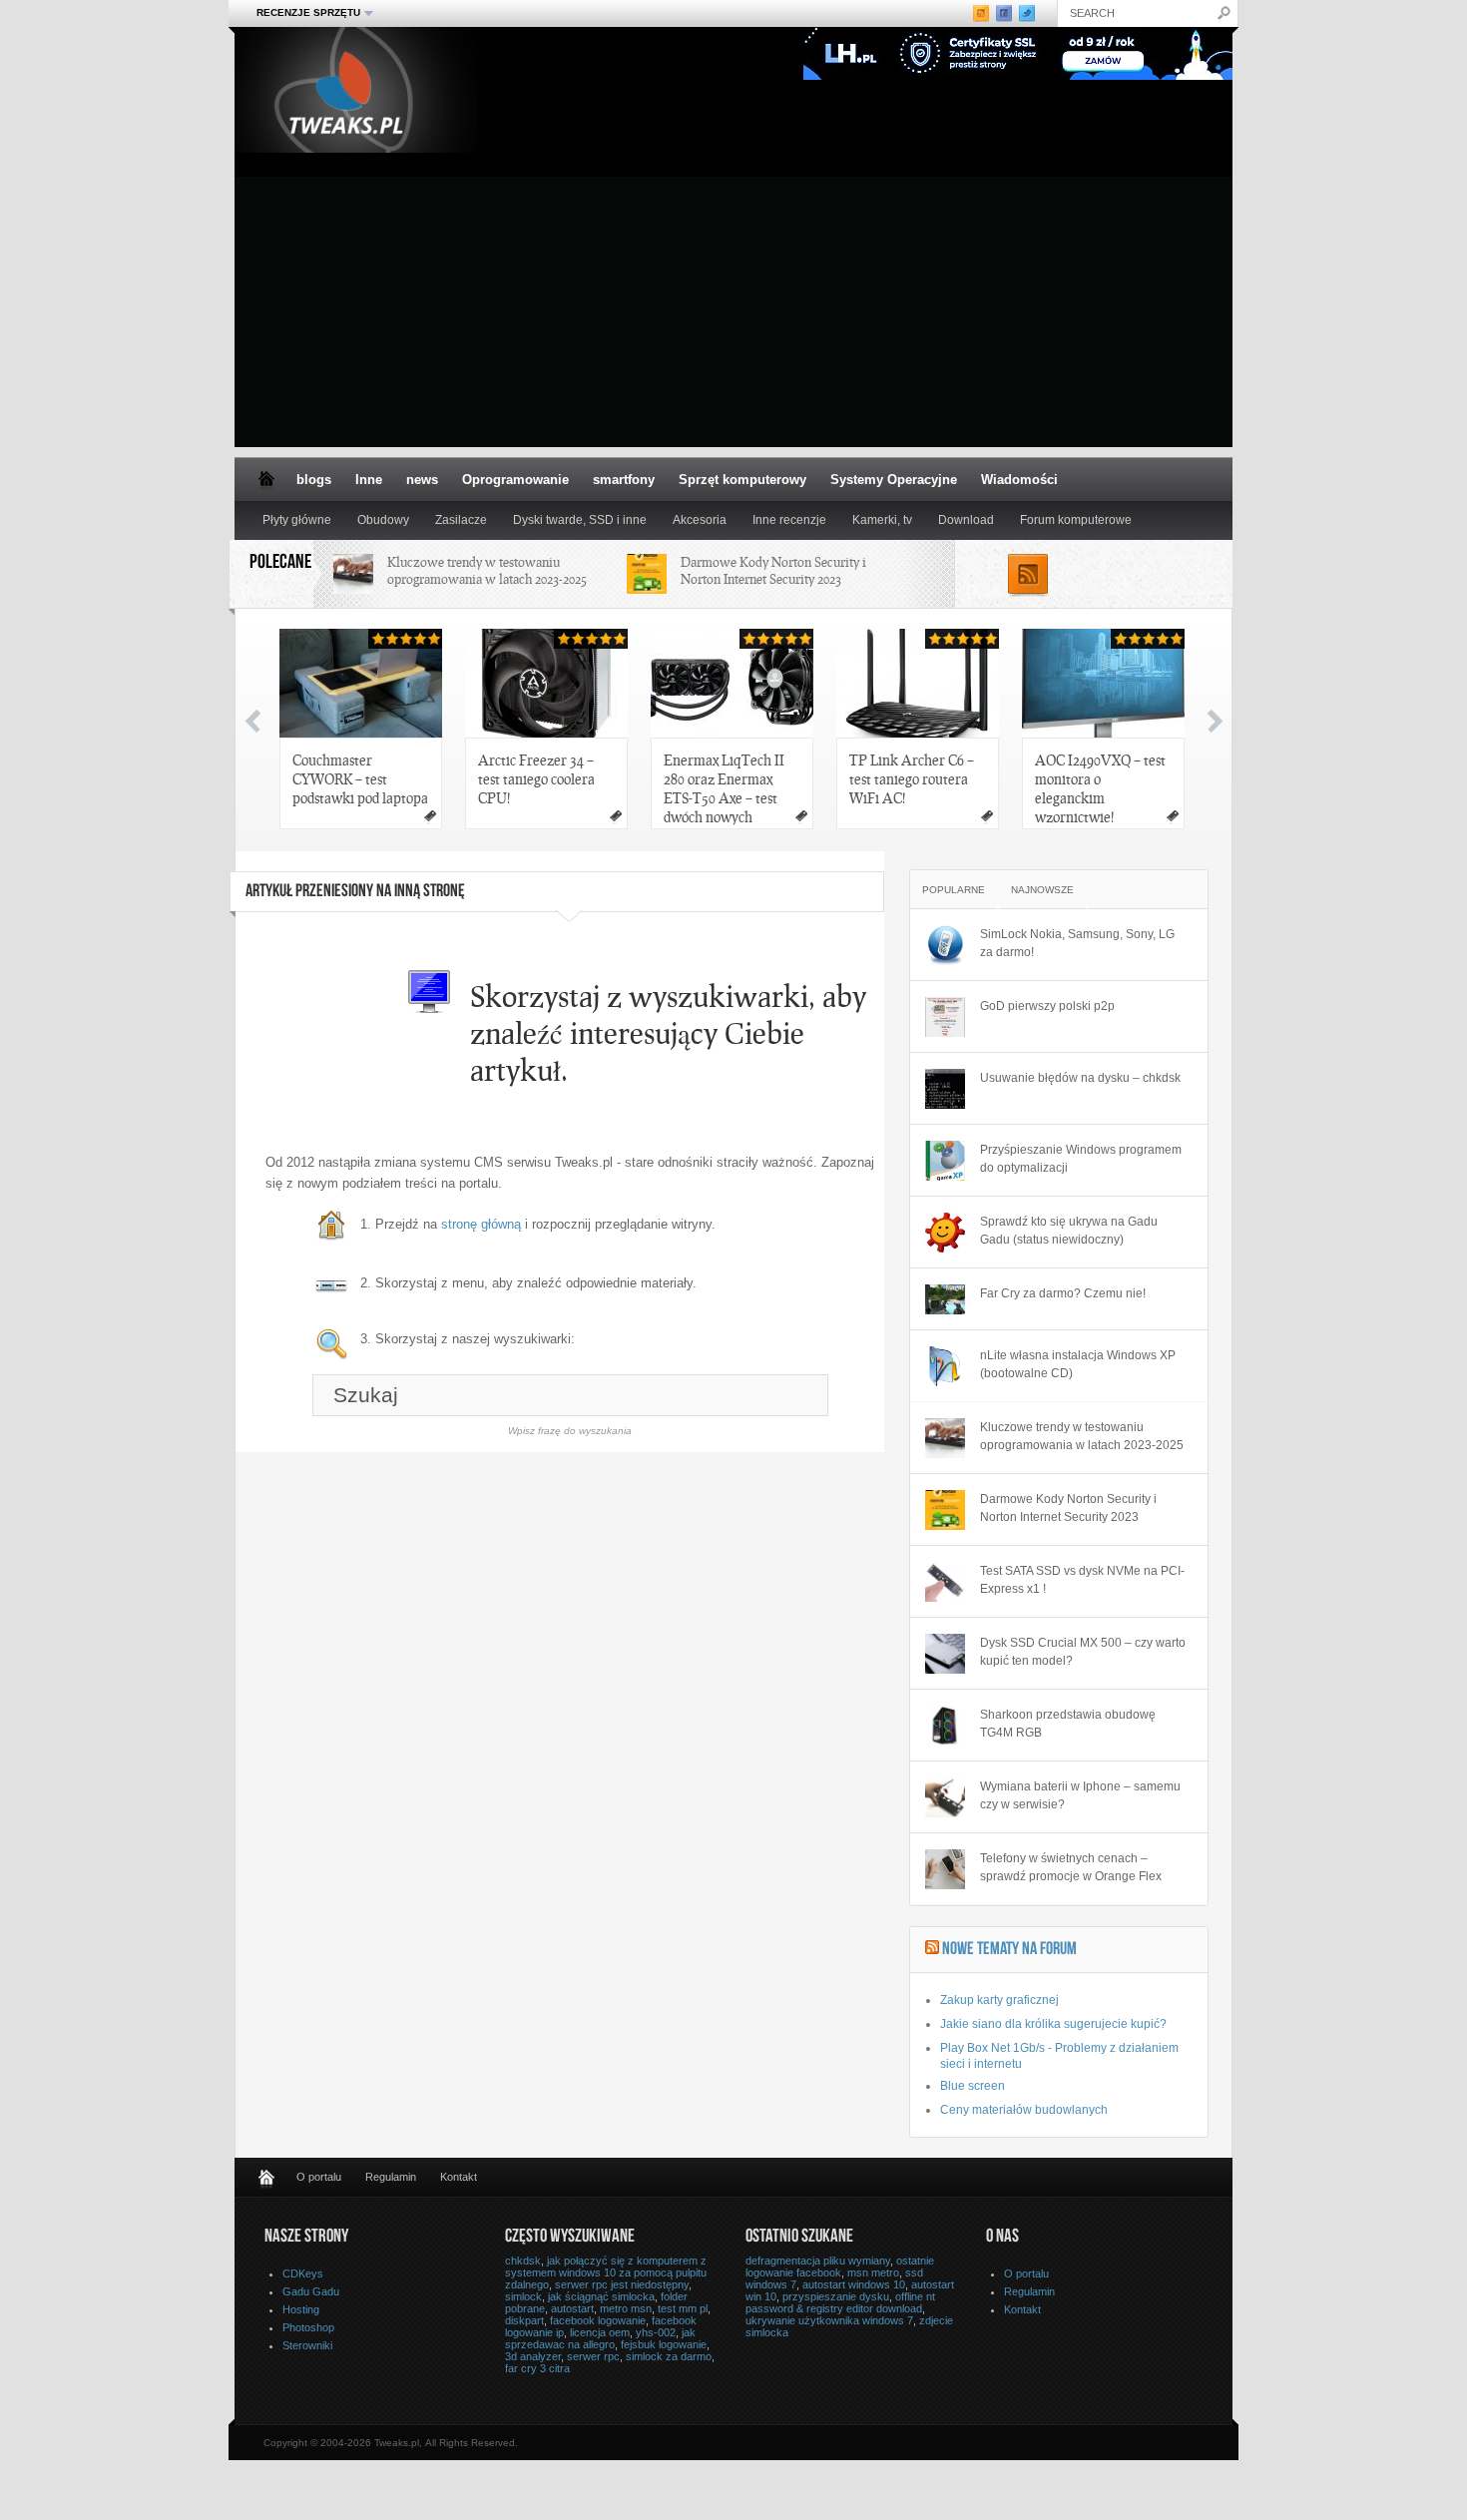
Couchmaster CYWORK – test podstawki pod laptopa (360, 778)
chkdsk (523, 2261)
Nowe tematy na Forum (1009, 1950)
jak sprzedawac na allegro (600, 2338)
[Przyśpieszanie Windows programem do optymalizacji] (945, 1161)
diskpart (524, 2320)
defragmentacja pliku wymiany (818, 2261)
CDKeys (303, 2273)
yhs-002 (656, 2332)
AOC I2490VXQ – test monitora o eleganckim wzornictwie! (1100, 788)
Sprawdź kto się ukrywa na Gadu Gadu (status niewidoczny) (1069, 1231)
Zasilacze (461, 520)
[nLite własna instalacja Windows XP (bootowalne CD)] (945, 1366)
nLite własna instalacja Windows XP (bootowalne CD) (1078, 1364)
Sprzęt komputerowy (742, 480)
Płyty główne (297, 520)
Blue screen (973, 2086)
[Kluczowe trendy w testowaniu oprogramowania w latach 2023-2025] (945, 1438)
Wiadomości (1019, 480)
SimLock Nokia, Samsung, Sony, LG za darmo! (1077, 943)
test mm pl (683, 2308)
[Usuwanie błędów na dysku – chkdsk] (945, 1089)
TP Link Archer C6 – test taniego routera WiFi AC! (912, 778)
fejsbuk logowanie (664, 2344)
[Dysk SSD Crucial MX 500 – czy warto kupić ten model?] (945, 1654)
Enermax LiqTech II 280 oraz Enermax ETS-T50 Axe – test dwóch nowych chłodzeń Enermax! (724, 790)
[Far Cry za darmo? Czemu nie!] (945, 1299)
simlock (523, 2296)
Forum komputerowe (1076, 520)
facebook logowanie (598, 2320)
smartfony (624, 480)
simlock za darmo (669, 2356)
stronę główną (481, 1224)
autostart (572, 2308)
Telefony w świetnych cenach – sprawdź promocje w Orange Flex (1071, 1867)
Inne (369, 480)
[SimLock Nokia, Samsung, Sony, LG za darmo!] (945, 945)
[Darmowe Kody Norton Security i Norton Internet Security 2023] (945, 1510)
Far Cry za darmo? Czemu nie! (1063, 1293)
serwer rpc (593, 2356)
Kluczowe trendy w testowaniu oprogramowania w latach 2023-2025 (487, 570)
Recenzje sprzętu (302, 13)
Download (966, 520)
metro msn (626, 2308)
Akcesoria (700, 520)
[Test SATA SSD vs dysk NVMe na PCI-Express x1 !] (945, 1582)
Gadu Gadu (311, 2291)
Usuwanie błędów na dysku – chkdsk (1080, 1078)
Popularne (954, 890)
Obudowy (383, 520)
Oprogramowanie (515, 480)
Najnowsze (1042, 890)
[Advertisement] (733, 307)
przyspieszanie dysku (836, 2296)
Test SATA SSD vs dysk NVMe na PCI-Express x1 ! (1082, 1580)
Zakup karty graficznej (999, 2000)
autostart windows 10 (854, 2284)
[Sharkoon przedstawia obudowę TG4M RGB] (945, 1726)
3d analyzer (533, 2356)
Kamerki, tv (882, 520)
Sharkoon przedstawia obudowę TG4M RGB (1068, 1724)
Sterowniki (307, 2345)
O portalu (319, 2177)
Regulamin (391, 2177)
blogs (314, 480)
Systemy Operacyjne (894, 480)
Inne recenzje (789, 520)
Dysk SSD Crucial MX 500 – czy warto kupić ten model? (1083, 1652)
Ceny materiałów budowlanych (1024, 2110)
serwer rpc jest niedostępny (622, 2284)
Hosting (301, 2309)
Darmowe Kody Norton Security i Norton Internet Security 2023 (773, 570)
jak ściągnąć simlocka (601, 2296)
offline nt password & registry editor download (840, 2302)
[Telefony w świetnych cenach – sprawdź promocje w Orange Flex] (945, 1869)
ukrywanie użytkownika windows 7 (829, 2320)
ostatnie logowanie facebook (840, 2267)
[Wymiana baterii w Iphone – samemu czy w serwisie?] (945, 1797)
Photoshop (308, 2327)
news (422, 480)
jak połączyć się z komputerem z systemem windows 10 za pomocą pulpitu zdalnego (606, 2272)
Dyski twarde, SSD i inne (580, 520)
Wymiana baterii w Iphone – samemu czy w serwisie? (1080, 1795)
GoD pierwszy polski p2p (1047, 1006)
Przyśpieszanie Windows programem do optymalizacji (1081, 1159)
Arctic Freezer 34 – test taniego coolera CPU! (536, 778)
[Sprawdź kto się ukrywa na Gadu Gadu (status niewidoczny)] (945, 1233)
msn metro (873, 2272)
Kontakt (459, 2177)
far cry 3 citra (537, 2368)
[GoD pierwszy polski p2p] (945, 1017)
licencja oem (600, 2332)
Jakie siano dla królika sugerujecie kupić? (1053, 2024)
